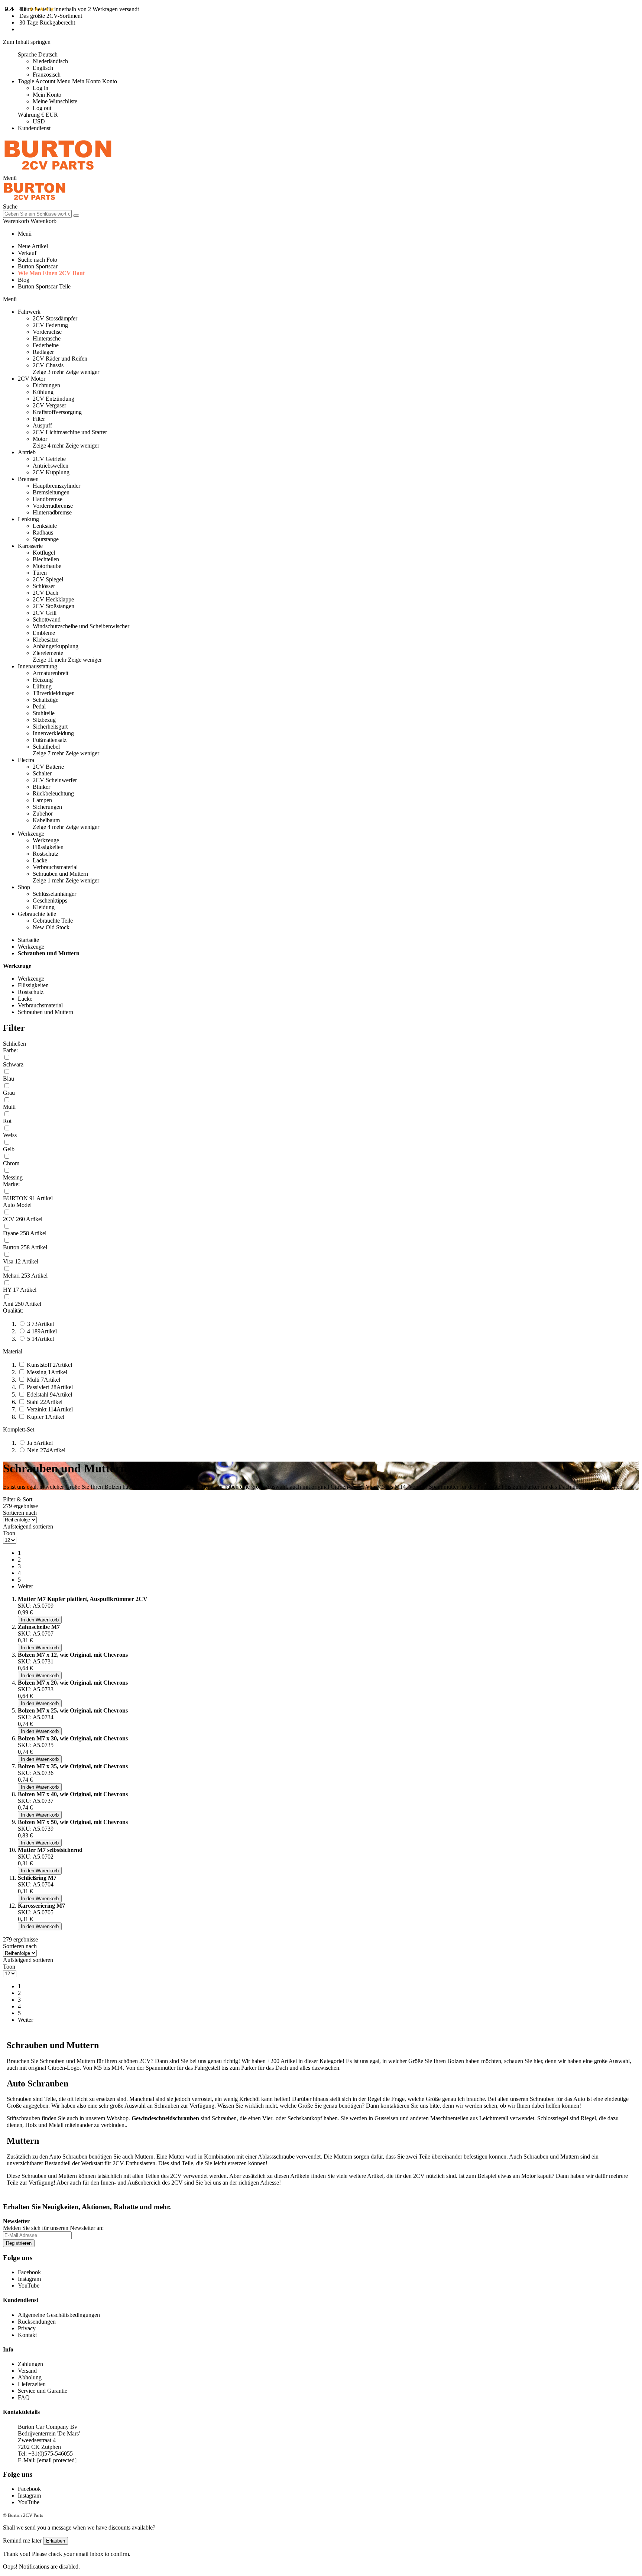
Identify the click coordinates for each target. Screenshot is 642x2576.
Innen (107, 2183)
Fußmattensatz (50, 740)
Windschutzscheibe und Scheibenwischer (81, 626)
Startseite (28, 940)
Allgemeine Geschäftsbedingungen (59, 2315)
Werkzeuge (46, 840)
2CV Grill (45, 613)
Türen (40, 573)
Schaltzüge (46, 700)
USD (39, 121)
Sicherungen (47, 807)
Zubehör (43, 814)
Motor (40, 439)
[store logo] (58, 171)
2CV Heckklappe (53, 599)
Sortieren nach (20, 1513)
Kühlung (43, 392)
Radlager (43, 352)
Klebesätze (46, 640)
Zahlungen (30, 2364)
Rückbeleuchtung (53, 793)
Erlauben (56, 2541)
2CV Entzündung (53, 399)
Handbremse (48, 499)
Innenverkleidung (53, 733)
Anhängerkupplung (56, 646)
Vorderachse (47, 332)
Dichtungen (46, 385)
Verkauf (27, 253)
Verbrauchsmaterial (55, 867)
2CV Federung (50, 325)
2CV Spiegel (48, 579)
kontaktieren (396, 2106)
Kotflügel (44, 553)
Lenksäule (45, 526)
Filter (39, 419)
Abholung (30, 2377)
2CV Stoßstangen (53, 606)
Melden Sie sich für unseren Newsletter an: (53, 2228)
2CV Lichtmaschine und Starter (70, 432)
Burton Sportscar (38, 266)
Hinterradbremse (52, 512)
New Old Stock (51, 927)
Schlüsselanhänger (54, 894)
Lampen (42, 800)
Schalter (42, 773)
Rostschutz (46, 854)
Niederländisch (50, 61)
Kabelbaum (46, 820)
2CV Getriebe (49, 459)
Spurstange (46, 539)
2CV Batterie (48, 767)
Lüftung (42, 686)
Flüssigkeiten (48, 847)
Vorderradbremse (53, 506)
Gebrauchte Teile (53, 921)
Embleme (44, 633)
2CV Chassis (48, 365)
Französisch (47, 75)
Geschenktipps (50, 900)
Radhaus (43, 532)
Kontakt (27, 2335)
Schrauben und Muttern (60, 874)
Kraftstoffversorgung (57, 412)
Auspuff (42, 425)
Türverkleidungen (54, 693)
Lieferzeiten (32, 2384)
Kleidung (44, 907)
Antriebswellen (51, 466)
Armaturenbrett (51, 673)
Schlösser (44, 586)
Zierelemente (48, 653)
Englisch (43, 68)
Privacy (27, 2328)
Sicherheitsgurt (50, 727)
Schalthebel (46, 747)
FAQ (24, 2397)
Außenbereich (145, 2183)
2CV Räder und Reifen (60, 359)
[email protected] (57, 2460)
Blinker (41, 787)
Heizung (43, 680)
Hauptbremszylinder (56, 486)
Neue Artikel (33, 246)
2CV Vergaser (49, 405)
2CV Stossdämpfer (55, 318)
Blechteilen (46, 559)
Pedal (39, 706)
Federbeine (46, 345)
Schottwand (47, 619)
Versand (27, 2371)
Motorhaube (47, 566)
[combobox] (37, 214)
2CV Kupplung (51, 472)
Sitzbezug (44, 720)
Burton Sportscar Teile (44, 286)
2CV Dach (46, 593)
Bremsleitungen (51, 492)
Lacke (40, 860)
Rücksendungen (37, 2322)
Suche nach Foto (38, 260)
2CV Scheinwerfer (55, 780)
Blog (24, 280)
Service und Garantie (43, 2391)
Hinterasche (47, 338)
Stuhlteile (44, 713)
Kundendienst (34, 128)
